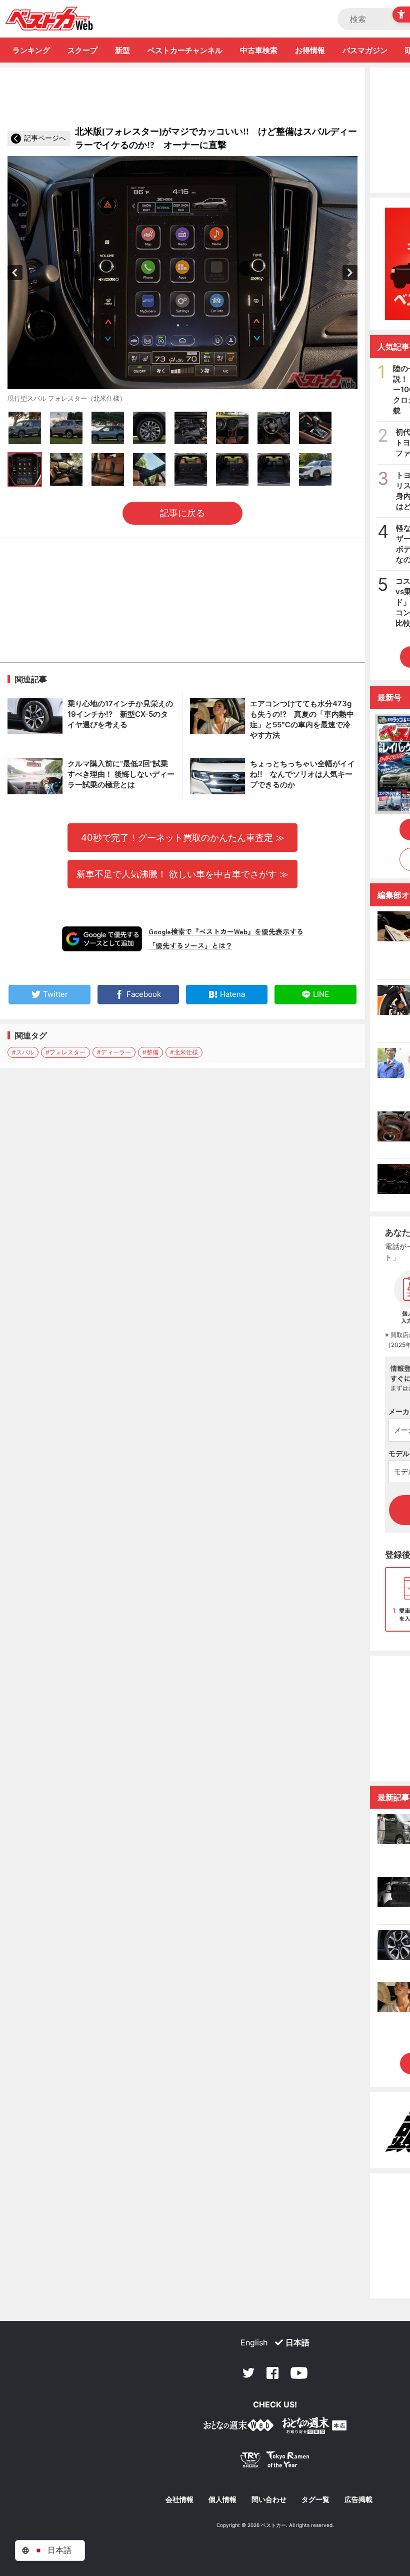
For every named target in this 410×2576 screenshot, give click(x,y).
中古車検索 (259, 50)
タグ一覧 (315, 2499)
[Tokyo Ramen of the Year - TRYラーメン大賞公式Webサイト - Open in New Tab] (275, 2462)
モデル (399, 1453)
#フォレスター (65, 1052)
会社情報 (179, 2499)
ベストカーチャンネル (185, 50)
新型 (122, 50)
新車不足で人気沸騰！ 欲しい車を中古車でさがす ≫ (182, 874)
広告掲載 (358, 2499)
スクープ (82, 50)
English (254, 2342)
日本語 (297, 2342)
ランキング (31, 50)
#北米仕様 (184, 1052)
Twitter (248, 2373)
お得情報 (310, 50)
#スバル (23, 1052)
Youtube (299, 2373)
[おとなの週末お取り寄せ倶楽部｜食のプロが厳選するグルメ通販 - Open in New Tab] (238, 2427)
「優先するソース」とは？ (190, 945)
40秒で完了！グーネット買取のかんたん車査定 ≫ (183, 837)
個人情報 (222, 2499)
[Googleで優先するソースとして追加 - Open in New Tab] (102, 939)
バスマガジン (365, 50)
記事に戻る (182, 513)
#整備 (150, 1052)
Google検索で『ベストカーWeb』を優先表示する (226, 931)
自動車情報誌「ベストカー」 (49, 19)
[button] (15, 273)
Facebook (272, 2373)
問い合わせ (269, 2499)
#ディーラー (114, 1052)
